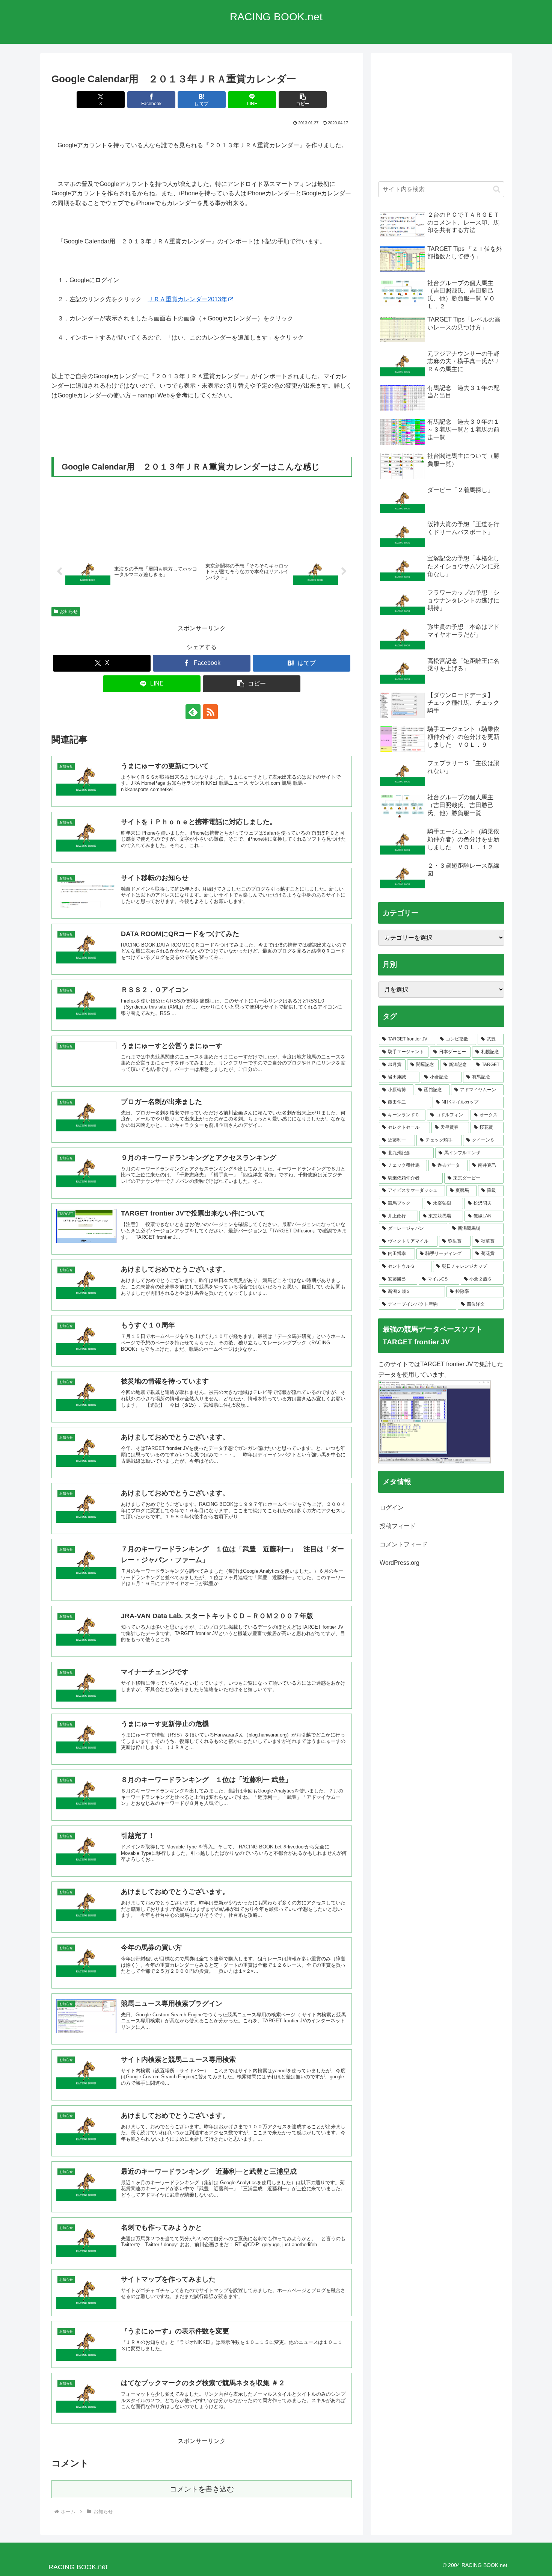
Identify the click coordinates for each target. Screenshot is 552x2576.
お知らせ (69, 612)
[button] (303, 100)
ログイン (392, 1508)
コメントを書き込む (202, 2489)
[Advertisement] (441, 121)
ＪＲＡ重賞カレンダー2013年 (187, 299)
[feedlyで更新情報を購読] (193, 712)
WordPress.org (400, 1563)
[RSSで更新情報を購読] (210, 712)
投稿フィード (398, 1526)
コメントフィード (404, 1544)
